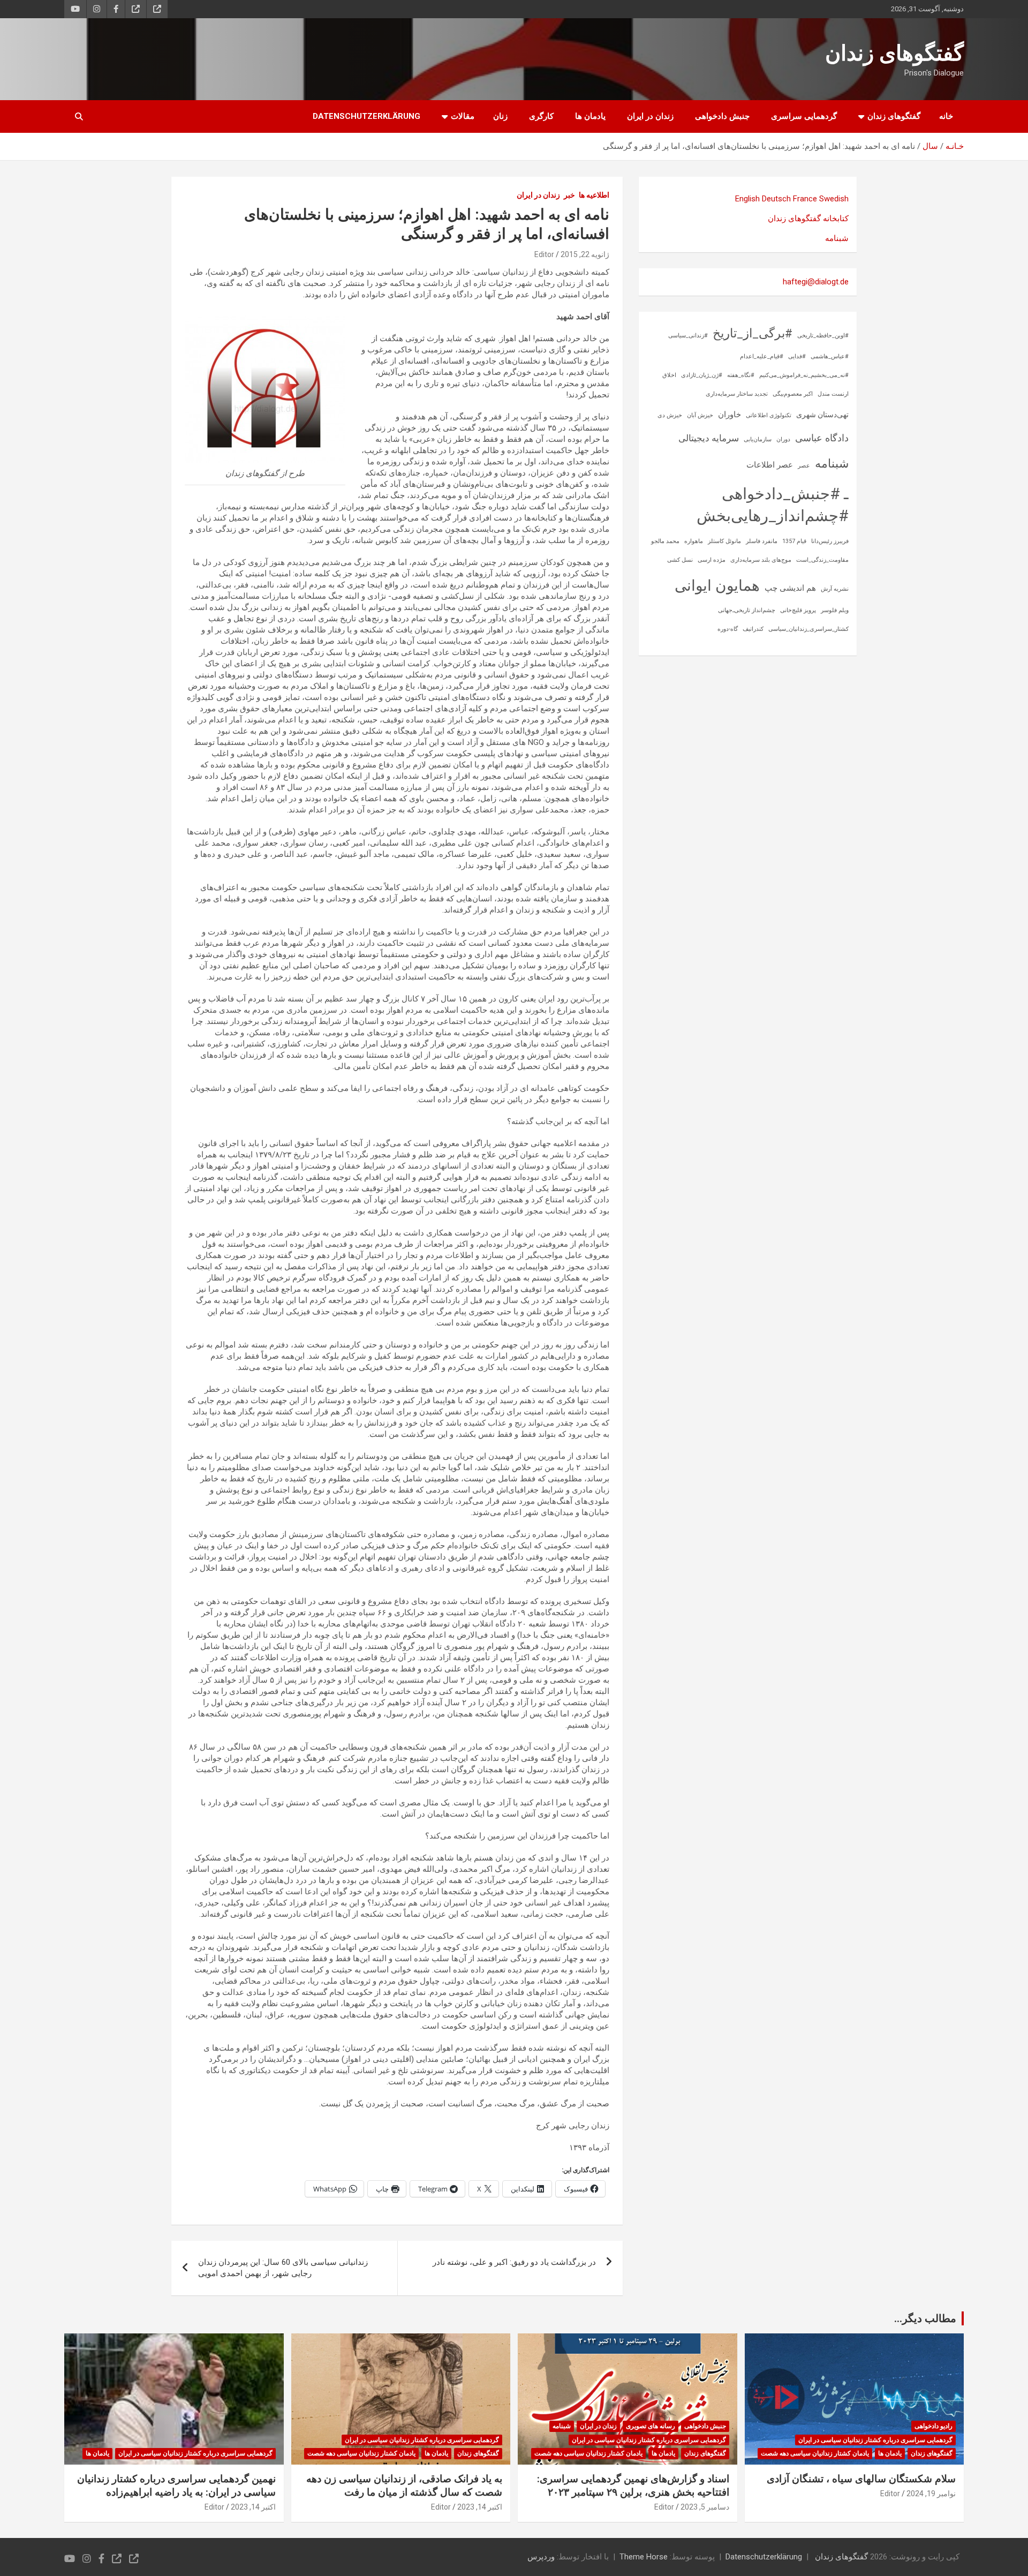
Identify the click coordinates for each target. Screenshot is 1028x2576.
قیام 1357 (794, 541)
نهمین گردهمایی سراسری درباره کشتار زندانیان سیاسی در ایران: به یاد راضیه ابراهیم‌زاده (176, 2485)
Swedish (834, 199)
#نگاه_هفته (741, 375)
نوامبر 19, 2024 (931, 2494)
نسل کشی (680, 560)
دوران (783, 439)
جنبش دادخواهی (722, 116)
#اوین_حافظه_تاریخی (823, 336)
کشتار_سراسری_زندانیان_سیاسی (808, 629)
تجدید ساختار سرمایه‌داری (737, 394)
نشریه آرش (835, 589)
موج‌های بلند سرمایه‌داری (761, 560)
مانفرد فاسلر (762, 541)
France (805, 199)
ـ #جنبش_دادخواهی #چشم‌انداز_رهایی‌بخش (773, 505)
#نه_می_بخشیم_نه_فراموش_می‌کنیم (804, 375)
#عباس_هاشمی (830, 356)
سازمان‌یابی (758, 439)
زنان (500, 116)
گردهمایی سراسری (804, 116)
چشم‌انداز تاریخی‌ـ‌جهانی (747, 610)
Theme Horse (644, 2557)
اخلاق (669, 375)
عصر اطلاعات (770, 465)
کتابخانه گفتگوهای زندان (808, 219)
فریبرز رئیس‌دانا (830, 541)
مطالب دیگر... (925, 2318)
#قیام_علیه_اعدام (762, 356)
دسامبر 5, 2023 (705, 2507)
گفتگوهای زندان (894, 53)
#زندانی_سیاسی (688, 336)
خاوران (730, 415)
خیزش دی (670, 415)
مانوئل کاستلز (724, 541)
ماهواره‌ (694, 541)
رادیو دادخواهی (933, 2426)
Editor (544, 254)
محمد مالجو (665, 541)
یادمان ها (590, 116)
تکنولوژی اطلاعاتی (769, 415)
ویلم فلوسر (835, 610)
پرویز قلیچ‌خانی (798, 610)
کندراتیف (753, 629)
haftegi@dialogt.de (816, 282)
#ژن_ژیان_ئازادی (702, 375)
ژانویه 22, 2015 (585, 254)
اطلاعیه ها (594, 195)
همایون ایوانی (717, 586)
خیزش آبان (700, 415)
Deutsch (776, 199)
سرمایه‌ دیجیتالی (709, 438)
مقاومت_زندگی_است (822, 560)
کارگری (541, 116)
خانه (946, 116)
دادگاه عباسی (822, 438)
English (747, 199)
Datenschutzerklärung (366, 116)
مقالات (463, 116)
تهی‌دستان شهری (822, 415)
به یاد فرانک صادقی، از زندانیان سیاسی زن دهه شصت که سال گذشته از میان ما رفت (404, 2485)
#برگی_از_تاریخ (753, 333)
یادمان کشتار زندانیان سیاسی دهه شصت (815, 2453)
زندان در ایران (650, 116)
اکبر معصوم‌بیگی (793, 394)
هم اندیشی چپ (790, 588)
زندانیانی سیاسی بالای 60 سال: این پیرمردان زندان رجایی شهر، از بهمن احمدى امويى (283, 2268)
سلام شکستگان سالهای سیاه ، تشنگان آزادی (861, 2479)
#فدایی (797, 356)
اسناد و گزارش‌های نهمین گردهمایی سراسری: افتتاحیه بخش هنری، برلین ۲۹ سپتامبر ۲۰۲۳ (633, 2485)
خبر (569, 195)
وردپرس (541, 2557)
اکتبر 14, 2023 (480, 2507)
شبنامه (837, 238)
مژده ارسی (712, 560)
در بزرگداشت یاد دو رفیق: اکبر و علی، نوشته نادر (514, 2262)
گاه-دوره (728, 629)
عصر (804, 466)
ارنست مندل (833, 394)
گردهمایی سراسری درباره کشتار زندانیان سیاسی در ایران (875, 2440)
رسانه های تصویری (651, 2426)
